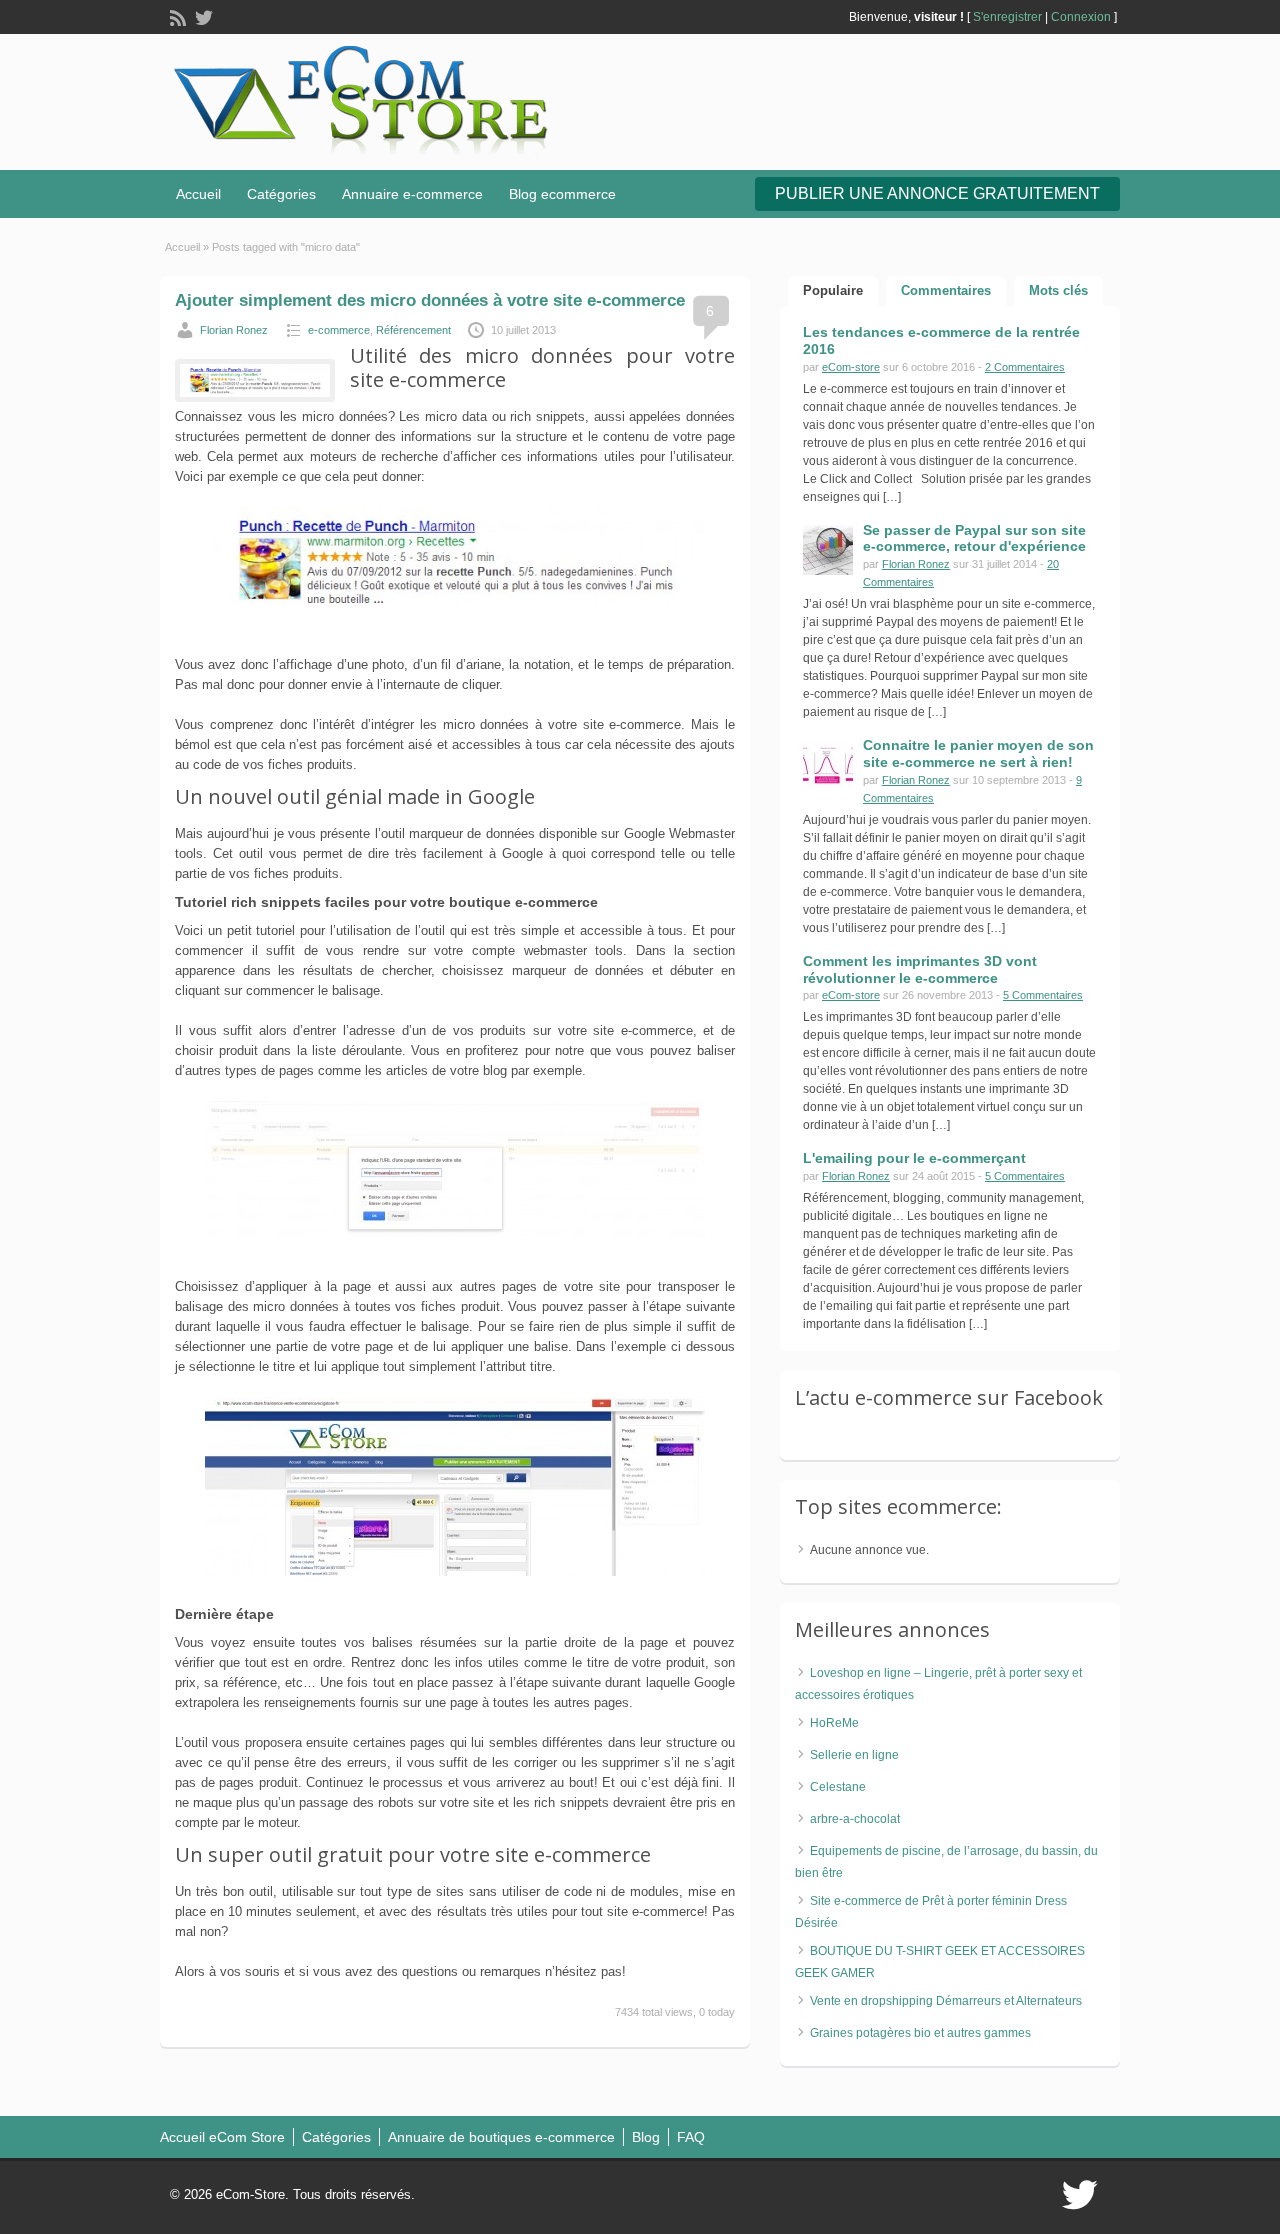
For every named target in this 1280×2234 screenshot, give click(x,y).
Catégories (281, 194)
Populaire (833, 290)
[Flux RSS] (176, 16)
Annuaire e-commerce (412, 194)
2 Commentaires (1025, 367)
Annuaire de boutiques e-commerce (501, 2137)
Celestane (838, 1787)
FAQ (691, 2137)
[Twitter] (202, 16)
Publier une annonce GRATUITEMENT (937, 193)
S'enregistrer (1007, 17)
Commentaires (946, 290)
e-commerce (339, 330)
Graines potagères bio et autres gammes (920, 2033)
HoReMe (834, 1723)
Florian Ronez (234, 330)
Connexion (1081, 17)
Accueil (198, 194)
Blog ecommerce (562, 194)
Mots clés (1058, 290)
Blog (646, 2137)
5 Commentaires (1043, 995)
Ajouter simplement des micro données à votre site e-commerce (430, 300)
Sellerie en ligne (854, 1755)
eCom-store (851, 367)
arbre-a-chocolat (855, 1819)
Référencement (413, 330)
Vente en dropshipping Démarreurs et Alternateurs (946, 2001)
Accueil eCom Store (222, 2137)
